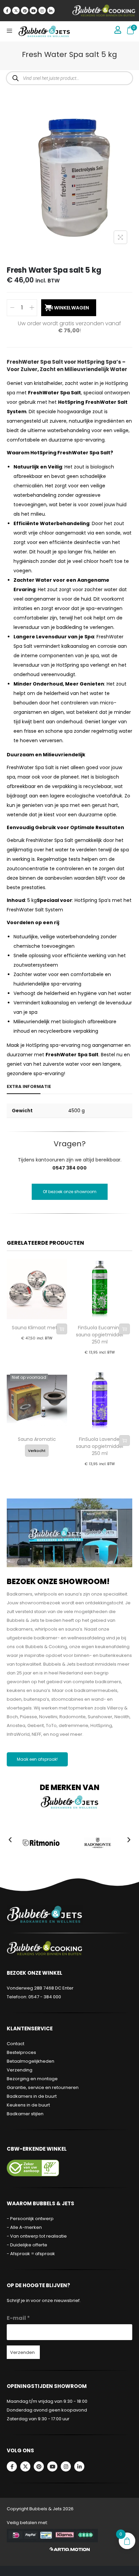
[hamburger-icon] (9, 31)
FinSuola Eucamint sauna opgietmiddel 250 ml (100, 1335)
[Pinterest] (25, 10)
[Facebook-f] (7, 10)
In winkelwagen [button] (62, 1329)
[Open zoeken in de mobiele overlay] (69, 78)
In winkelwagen (69, 308)
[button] (10, 1840)
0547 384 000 (69, 1168)
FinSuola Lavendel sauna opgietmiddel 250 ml (100, 1446)
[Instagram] (42, 10)
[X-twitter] (16, 10)
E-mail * (18, 2318)
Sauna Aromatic (37, 1439)
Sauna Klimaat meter (37, 1328)
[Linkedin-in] (51, 10)
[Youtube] (33, 10)
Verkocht (37, 1451)
